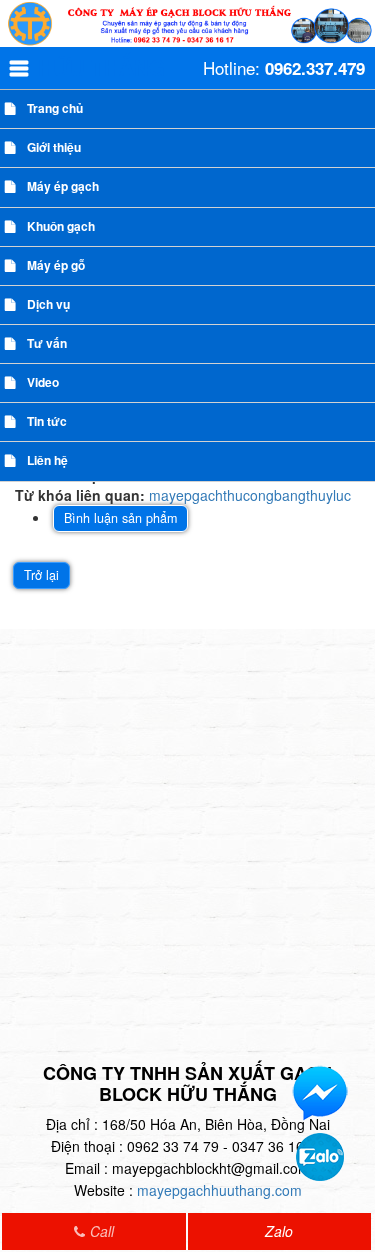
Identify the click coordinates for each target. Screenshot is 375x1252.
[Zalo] (320, 1155)
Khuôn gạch (61, 226)
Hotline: (284, 68)
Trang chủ (55, 108)
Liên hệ (47, 460)
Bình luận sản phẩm (120, 518)
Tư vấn (47, 343)
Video (43, 382)
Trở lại (41, 575)
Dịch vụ (48, 304)
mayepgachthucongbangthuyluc (250, 495)
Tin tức (47, 421)
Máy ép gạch (63, 186)
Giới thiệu (54, 147)
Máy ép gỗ (56, 265)
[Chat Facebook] (320, 1092)
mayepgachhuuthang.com (219, 1190)
